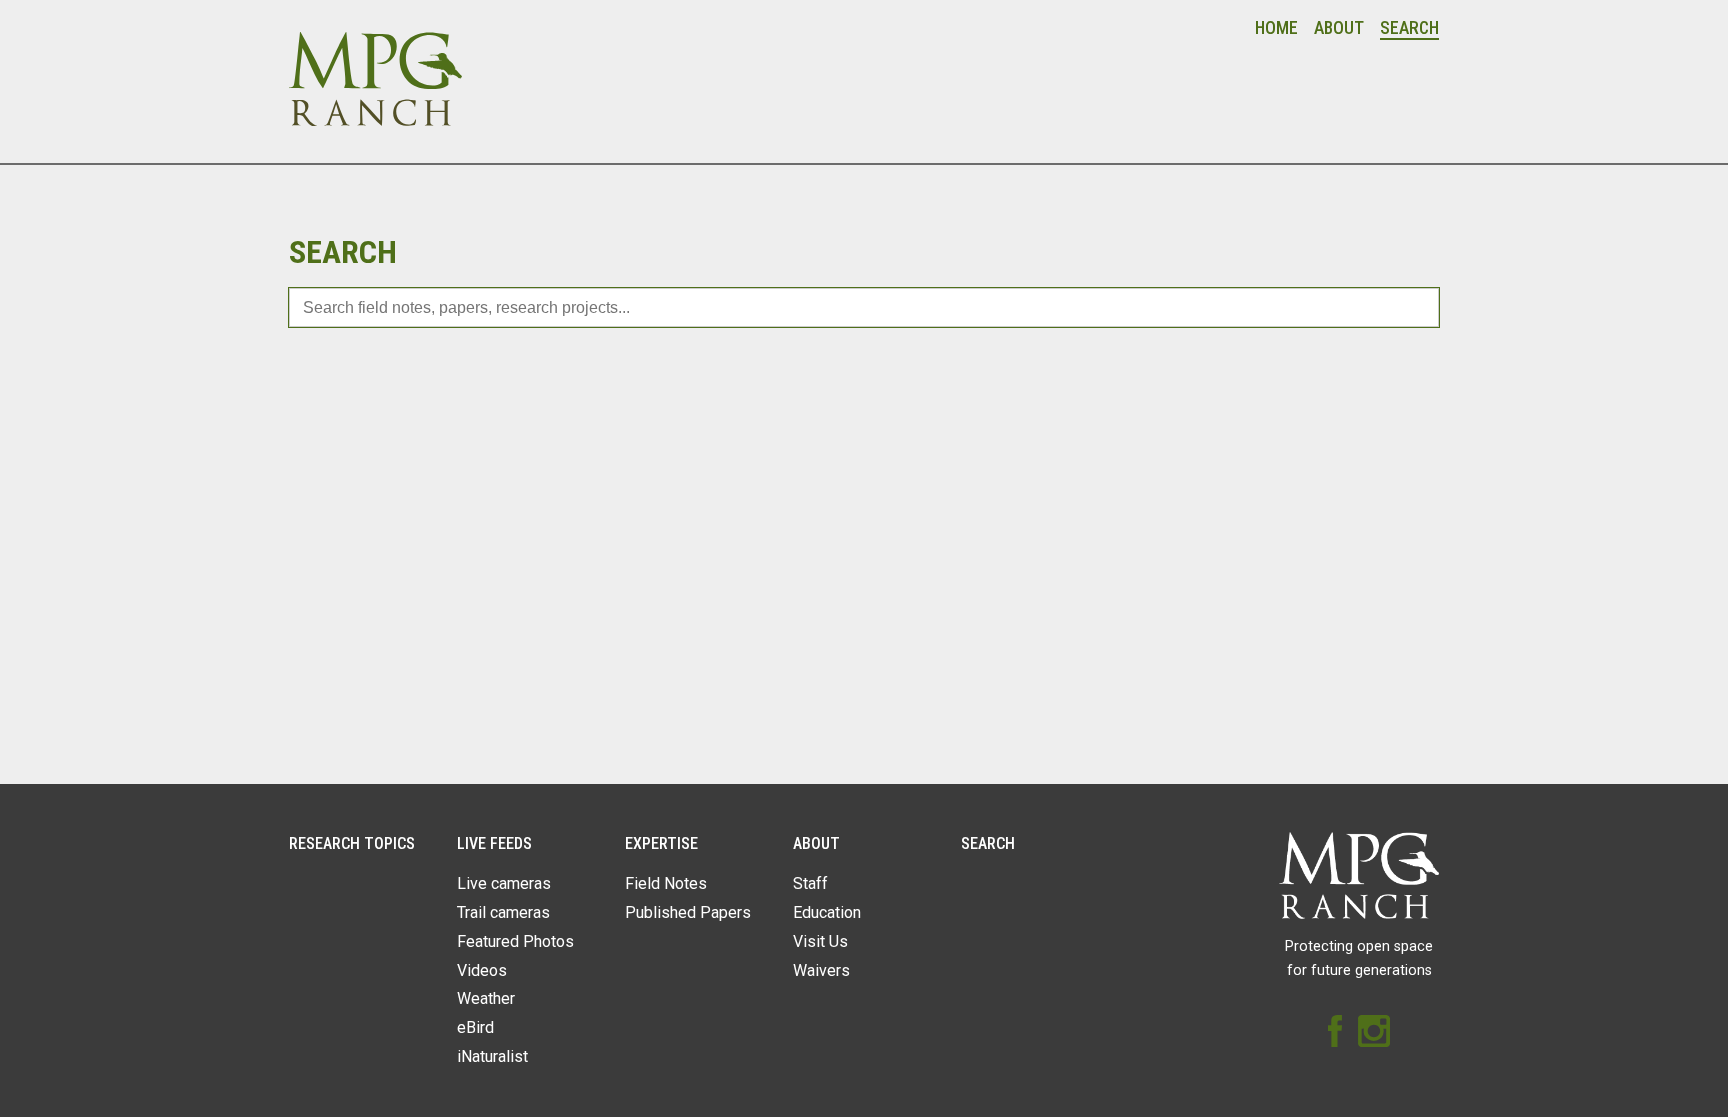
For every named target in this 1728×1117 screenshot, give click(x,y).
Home (1276, 28)
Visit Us (820, 941)
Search (1409, 28)
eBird (475, 1027)
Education (827, 912)
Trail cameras (503, 912)
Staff (810, 883)
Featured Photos (515, 941)
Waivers (821, 970)
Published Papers (688, 912)
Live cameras (504, 883)
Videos (482, 970)
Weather (486, 998)
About (1339, 28)
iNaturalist (492, 1056)
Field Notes (666, 883)
